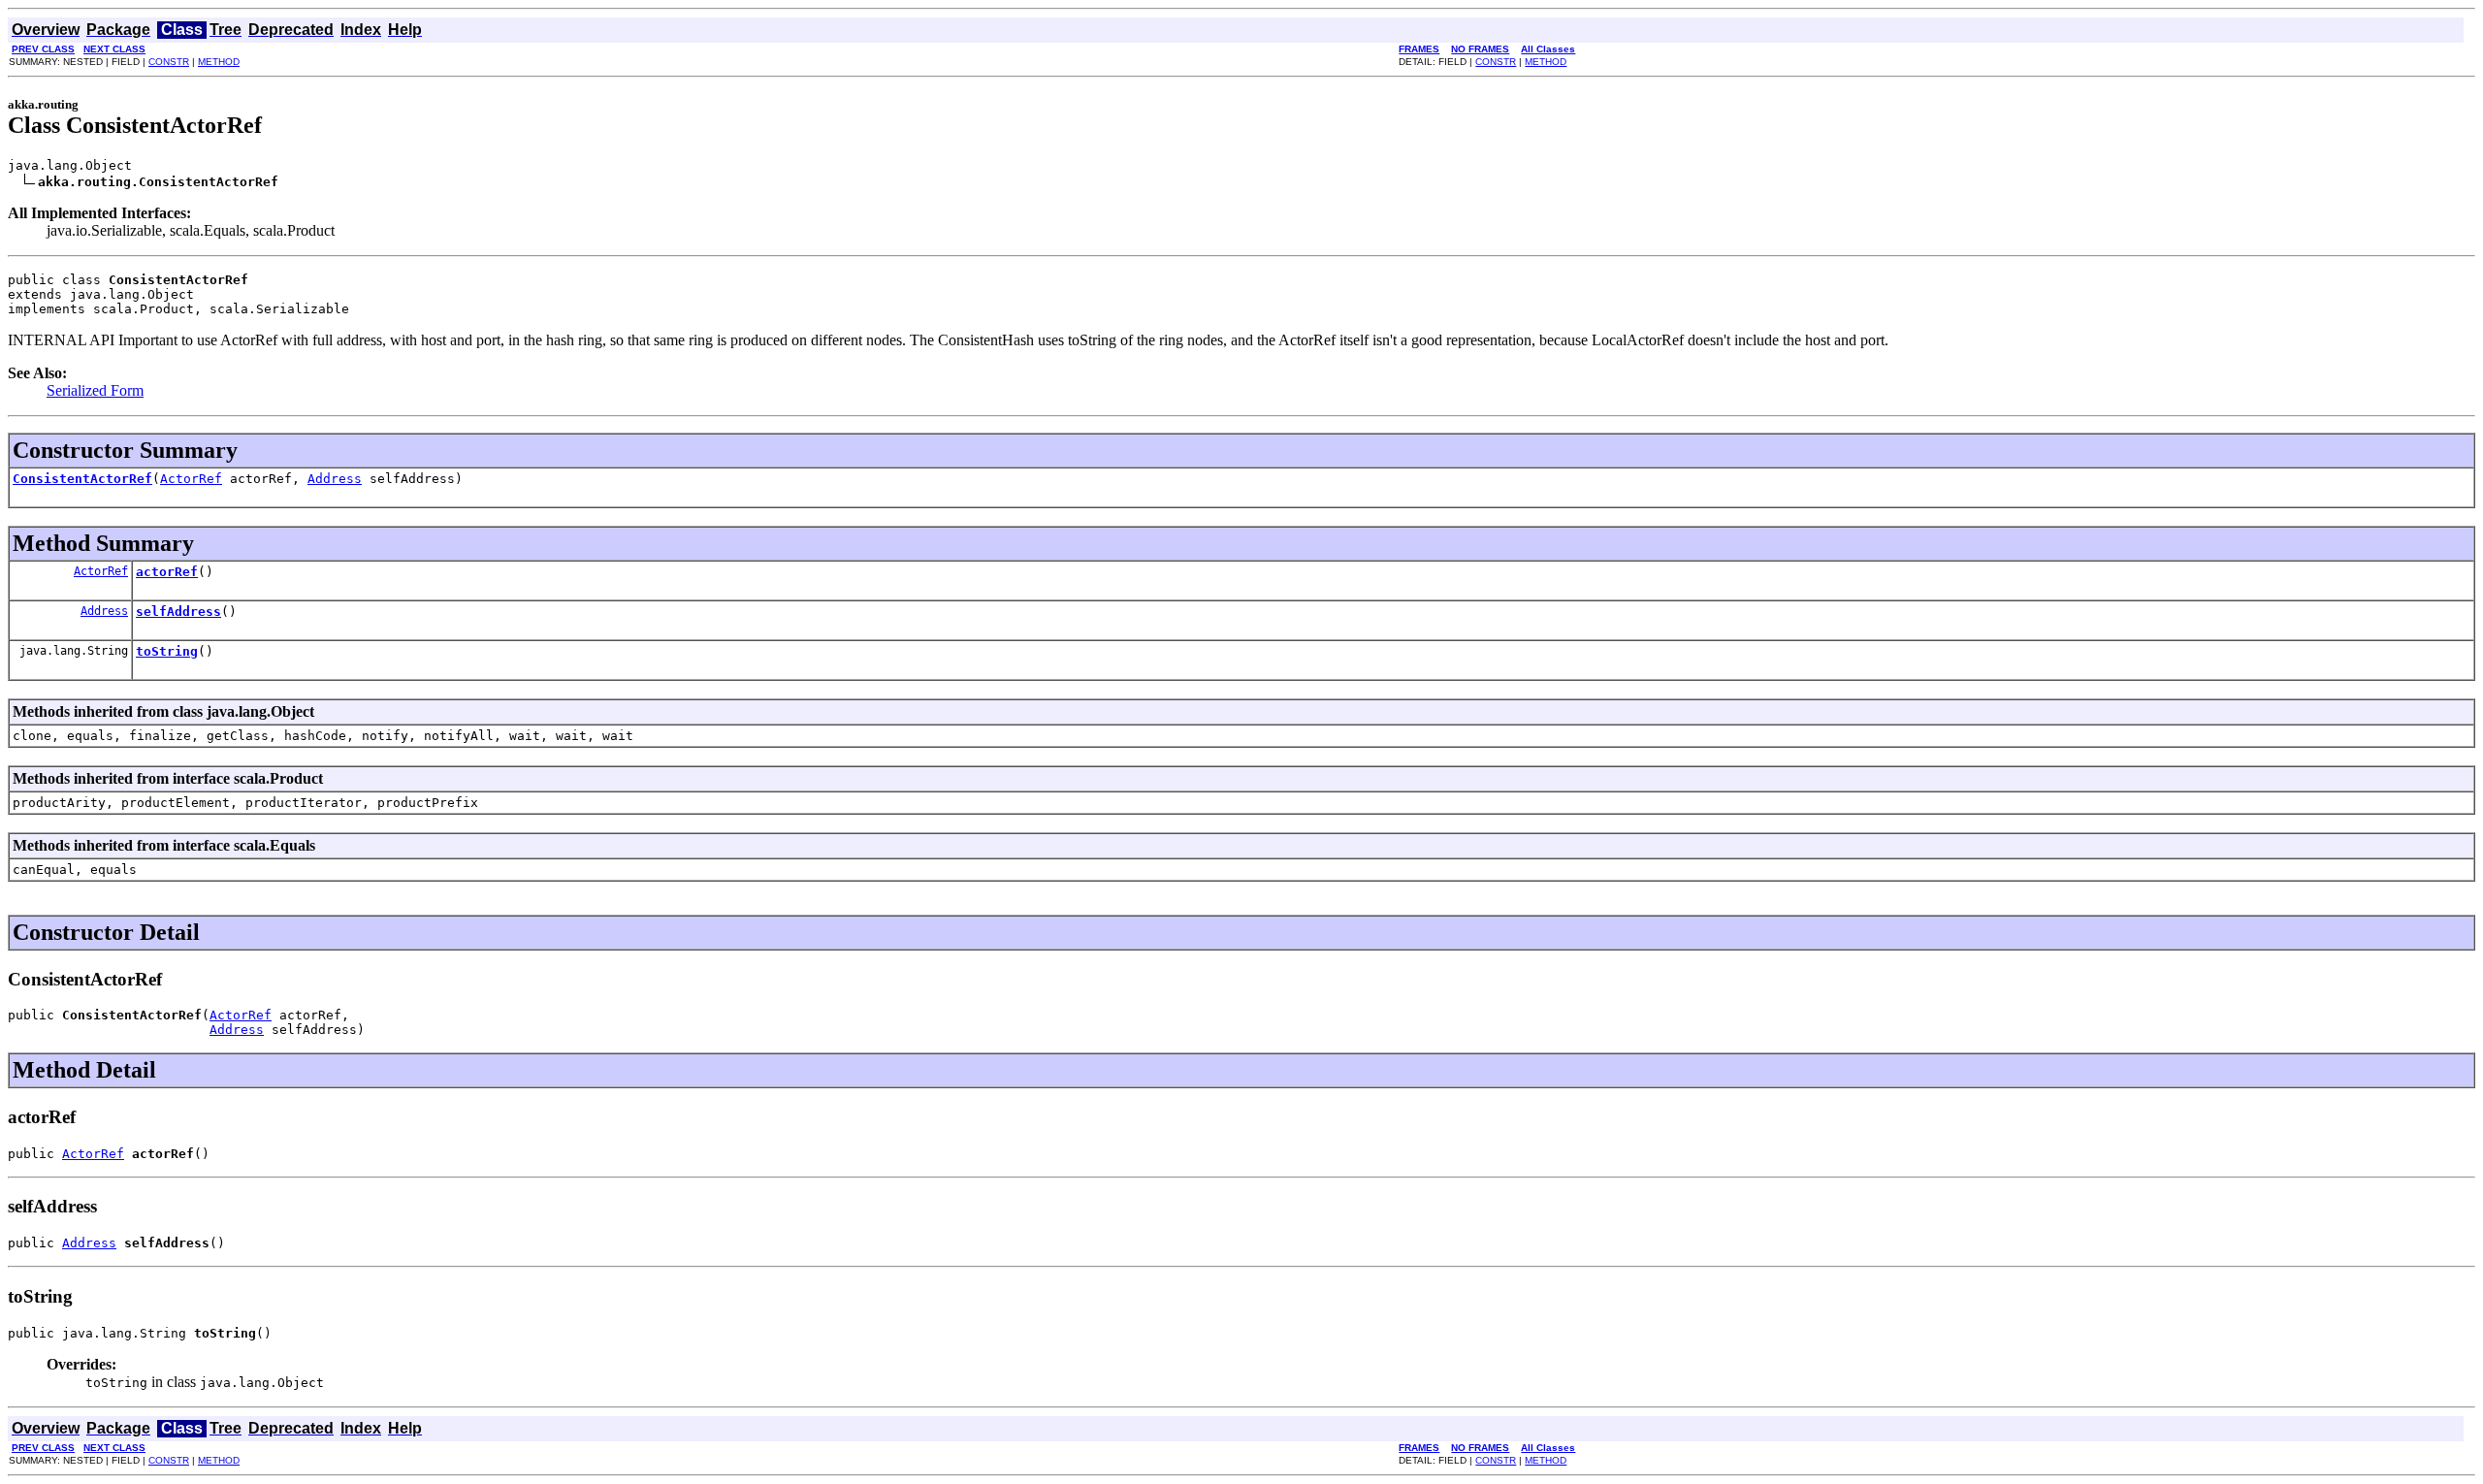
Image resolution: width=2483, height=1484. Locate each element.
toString (167, 651)
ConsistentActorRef (82, 479)
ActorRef (191, 479)
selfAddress (178, 612)
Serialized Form (95, 390)
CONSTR (169, 62)
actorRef (167, 572)
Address (335, 479)
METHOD (219, 62)
